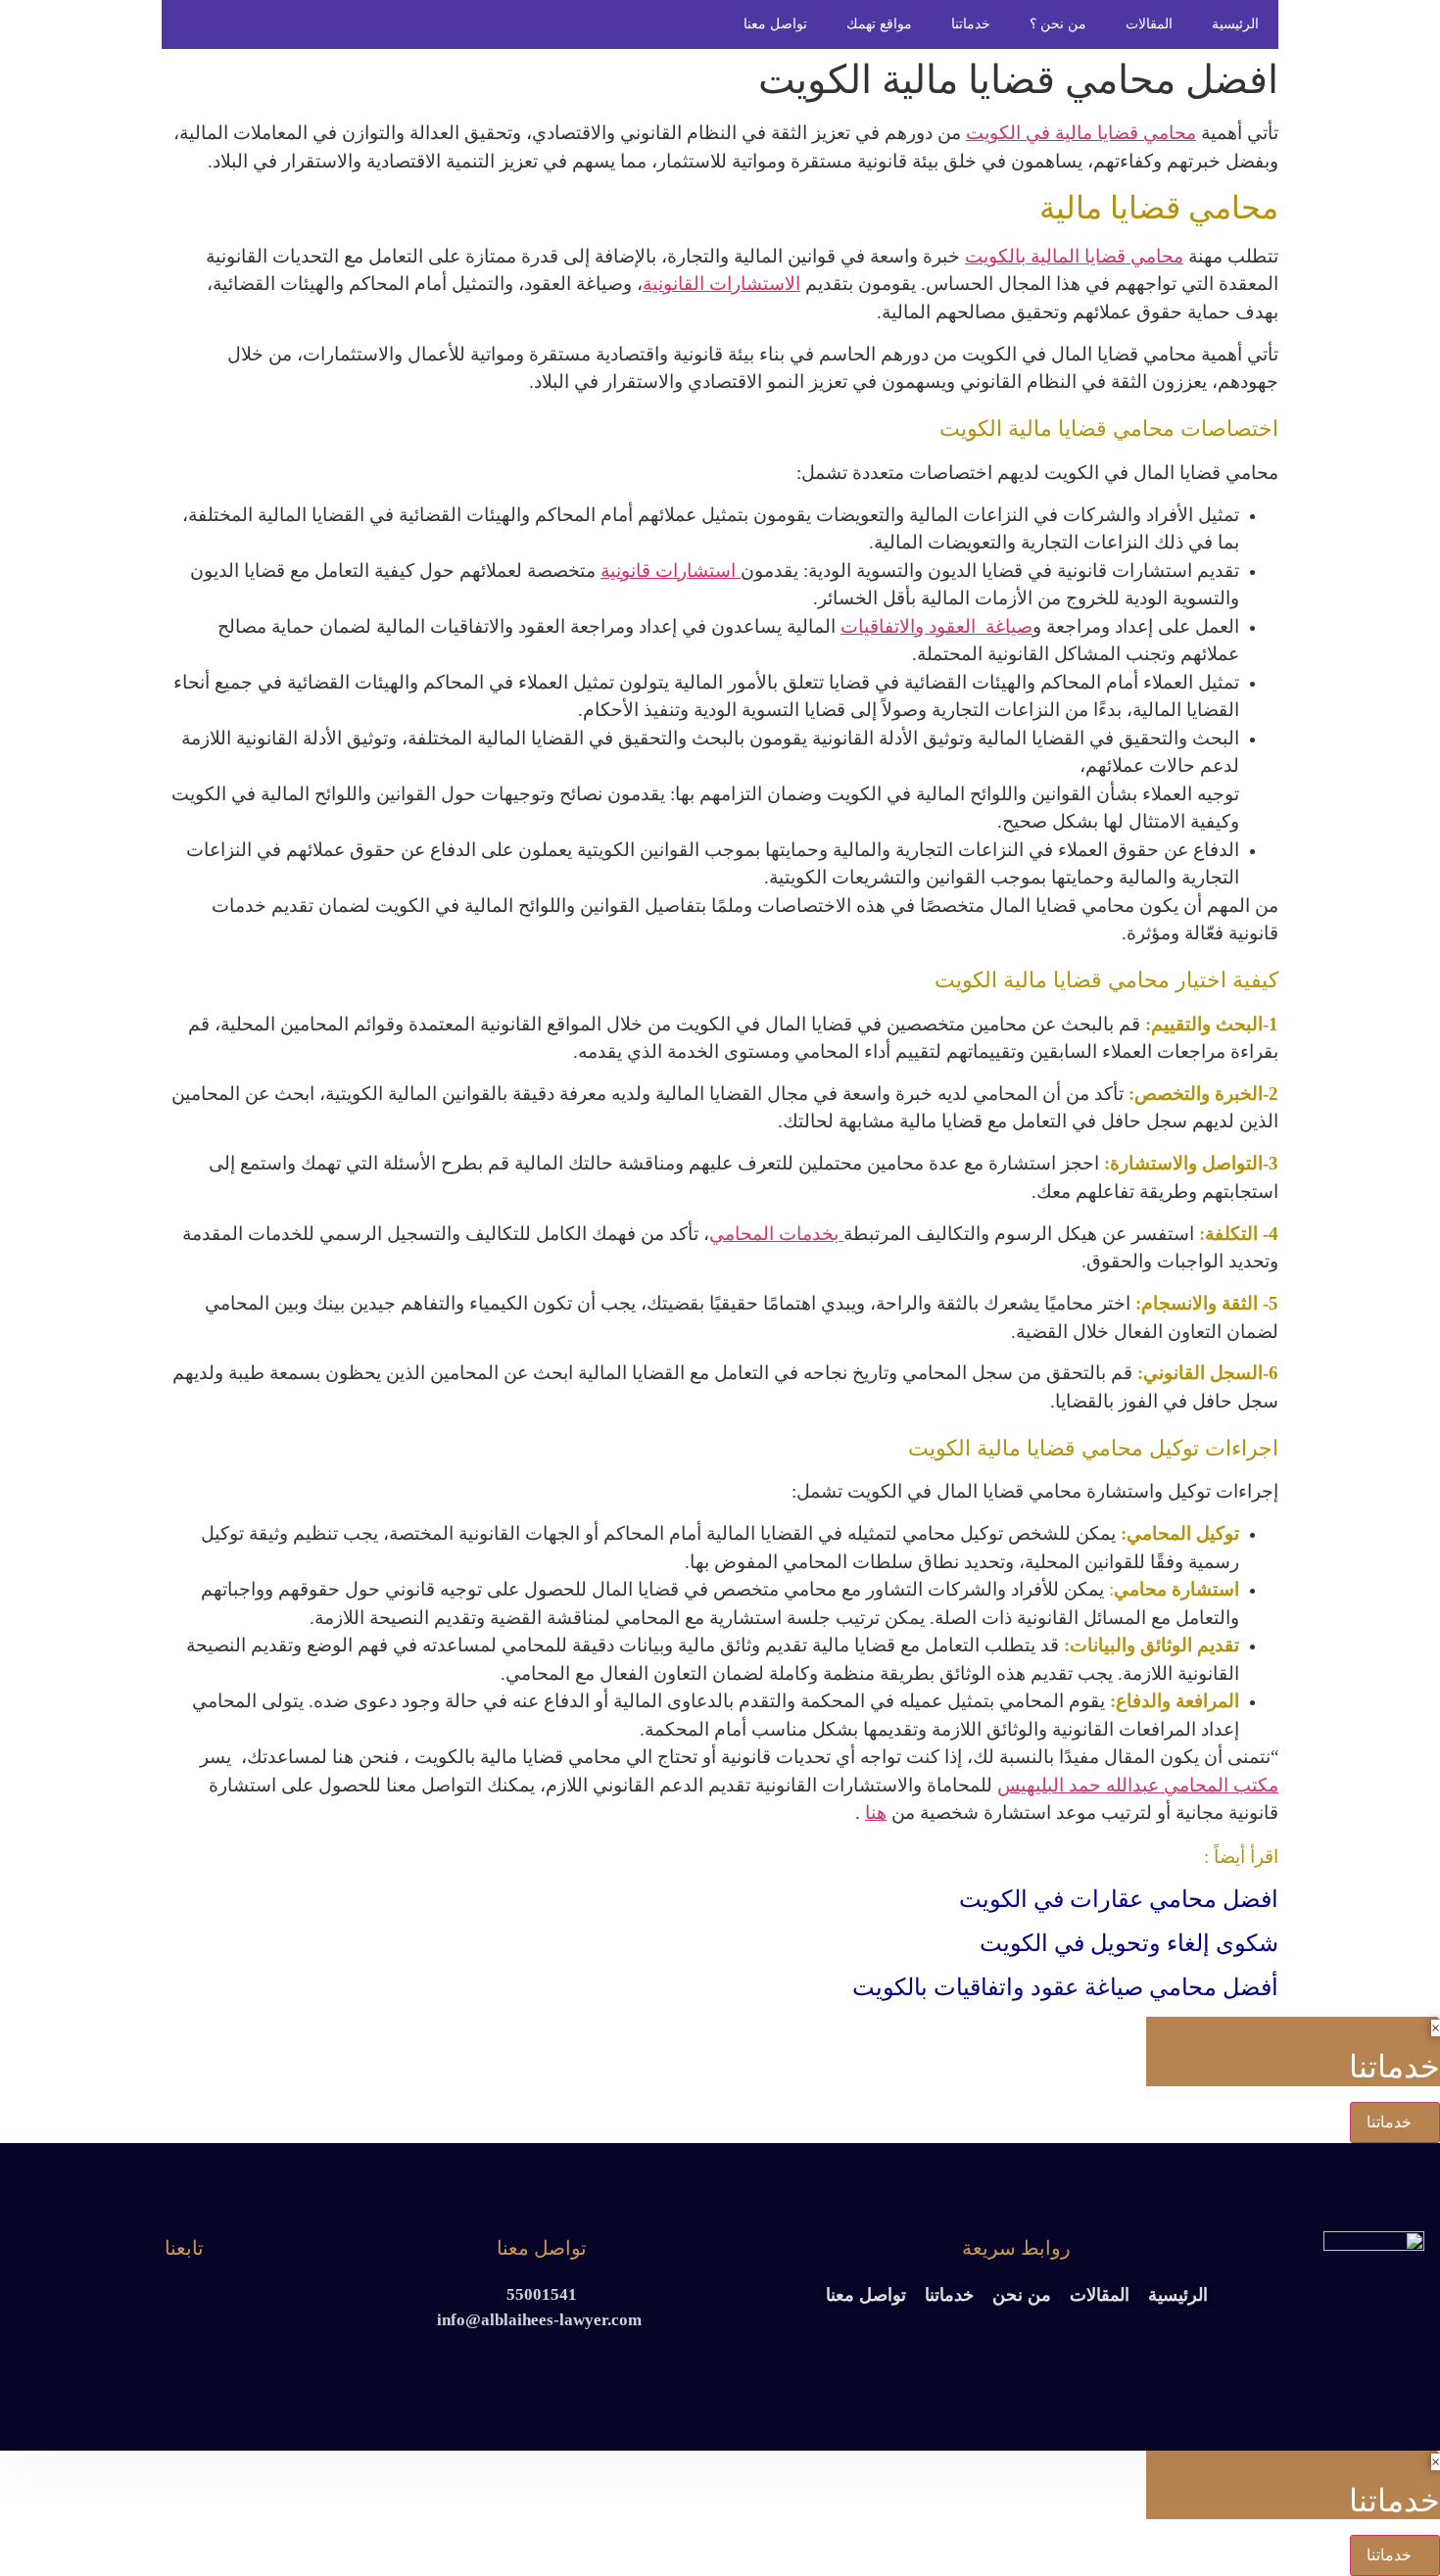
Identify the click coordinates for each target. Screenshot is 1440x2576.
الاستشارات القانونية (721, 284)
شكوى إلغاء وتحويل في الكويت (1129, 1943)
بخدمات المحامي (776, 1234)
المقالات (1149, 24)
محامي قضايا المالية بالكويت (1074, 256)
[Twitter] (201, 2299)
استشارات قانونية (671, 571)
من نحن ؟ (1058, 24)
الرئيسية (1235, 24)
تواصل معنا (775, 24)
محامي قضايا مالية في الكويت (1081, 133)
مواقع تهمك (879, 24)
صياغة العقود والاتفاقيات (936, 626)
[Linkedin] (133, 2299)
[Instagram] (167, 2299)
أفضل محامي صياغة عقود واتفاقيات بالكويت (1065, 1987)
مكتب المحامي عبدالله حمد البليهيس (1138, 1785)
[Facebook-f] (236, 2299)
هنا (876, 1813)
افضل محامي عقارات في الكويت (1119, 1899)
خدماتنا (971, 24)
